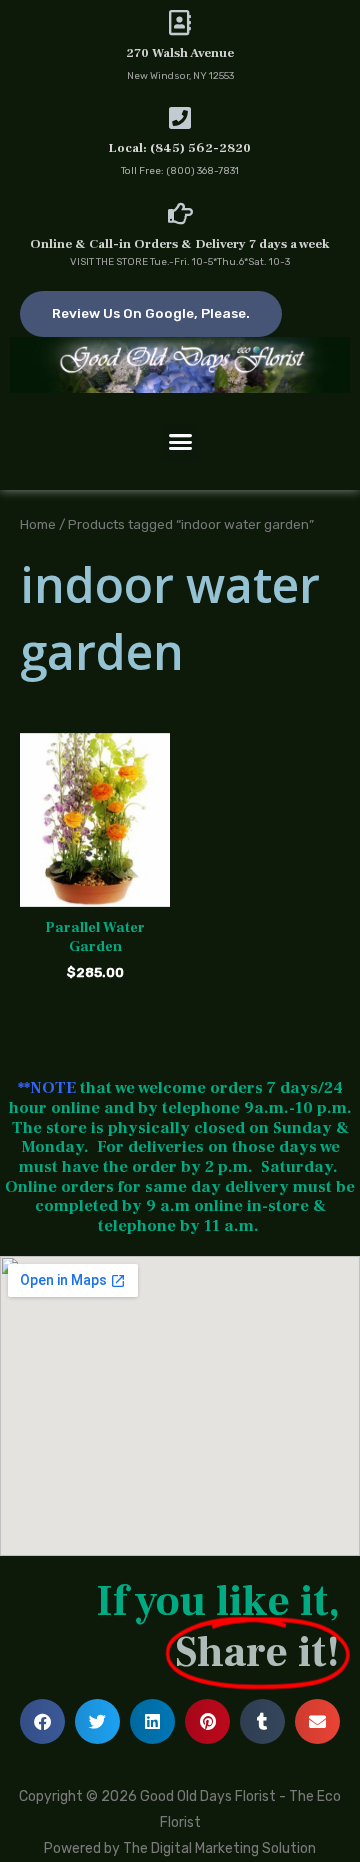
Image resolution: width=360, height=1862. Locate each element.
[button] (180, 442)
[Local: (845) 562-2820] (180, 117)
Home (38, 524)
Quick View (95, 891)
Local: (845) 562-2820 (180, 148)
